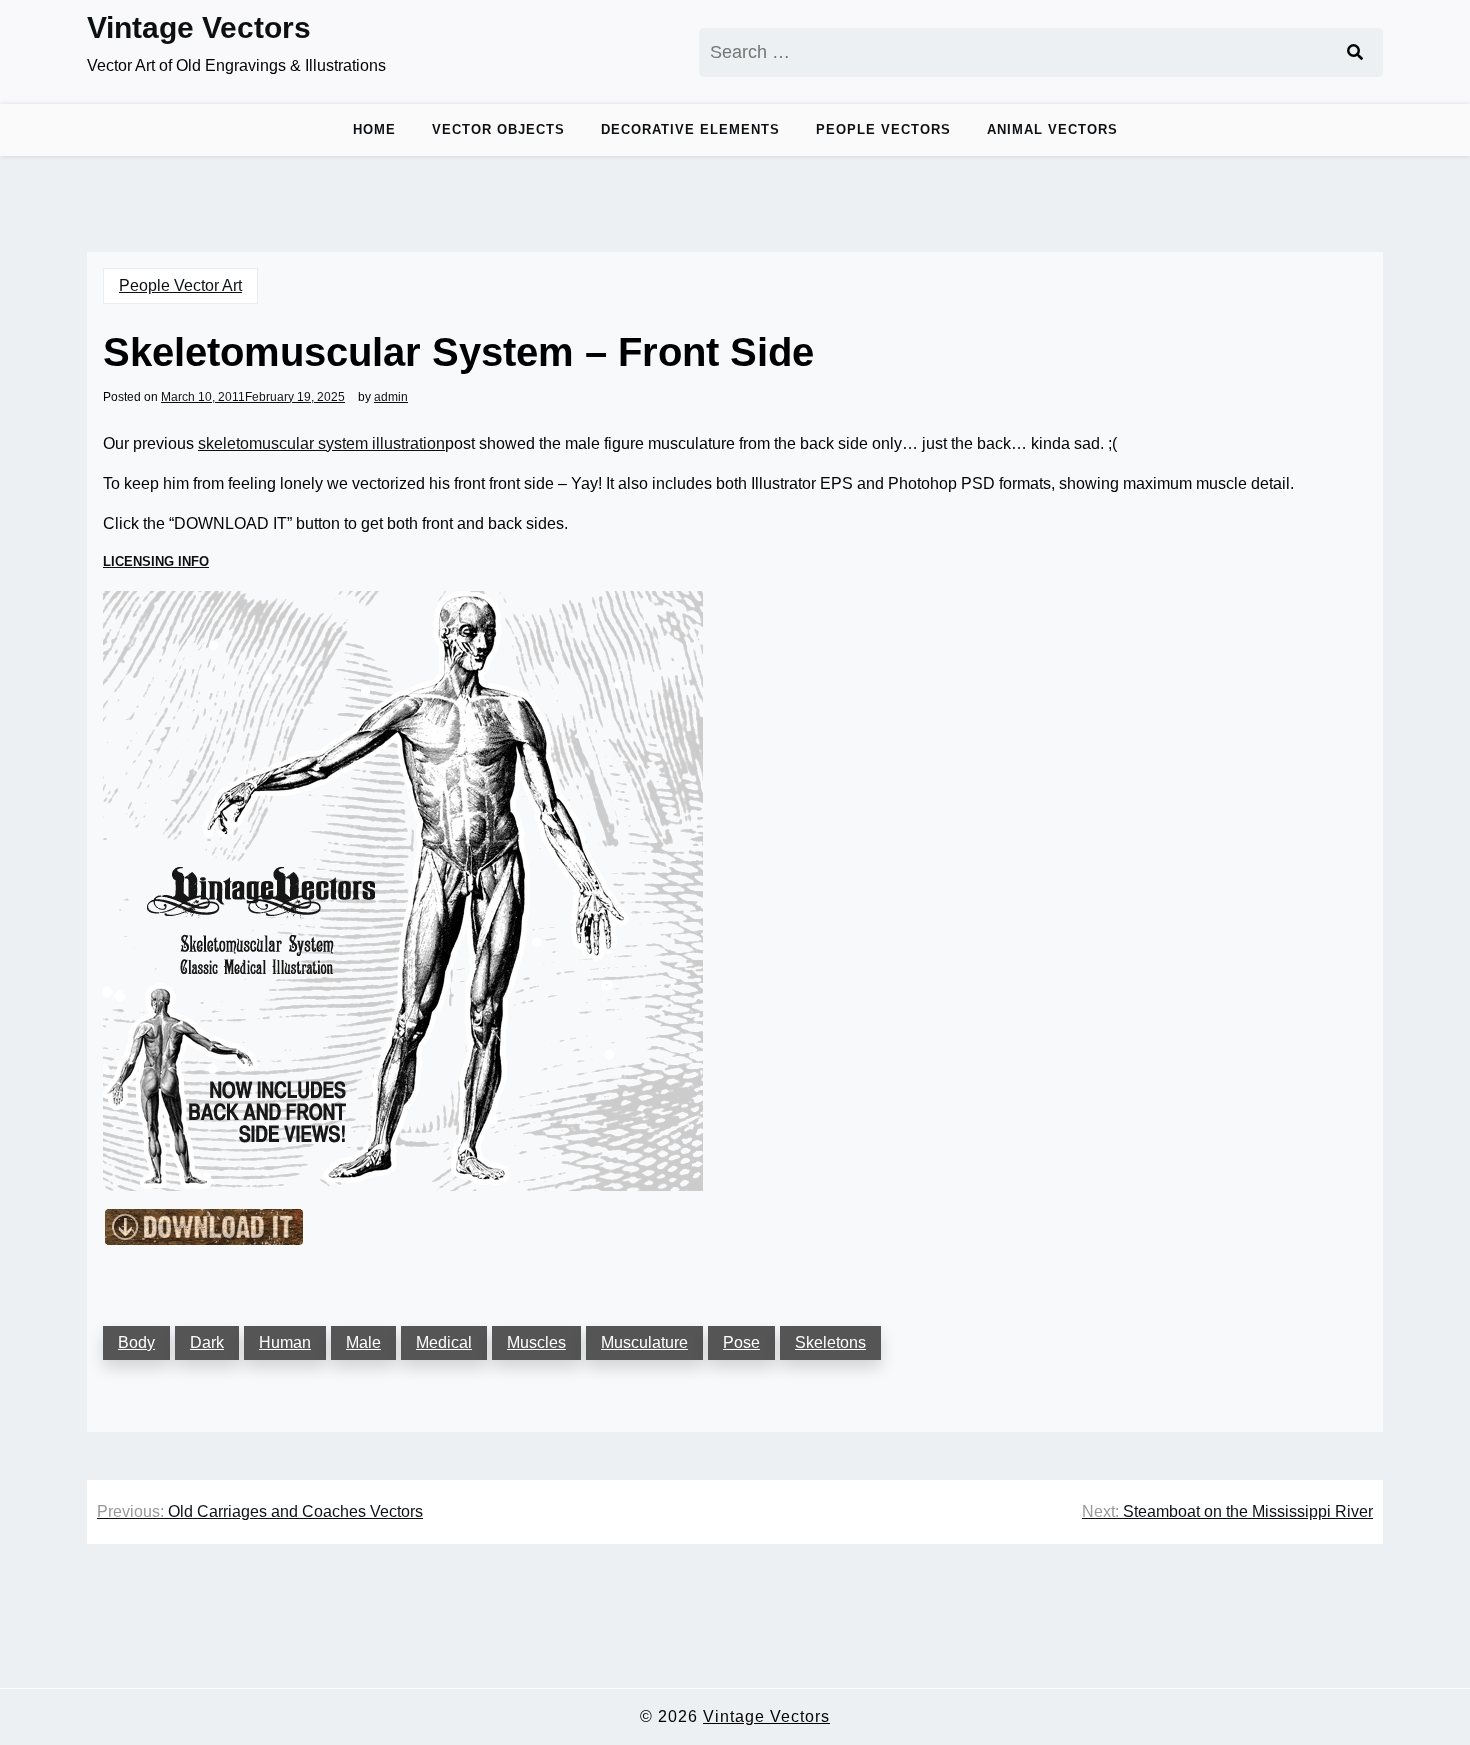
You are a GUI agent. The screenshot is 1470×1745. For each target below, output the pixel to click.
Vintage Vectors (199, 27)
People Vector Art (180, 285)
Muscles (536, 1342)
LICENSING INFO (156, 561)
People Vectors (883, 129)
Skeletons (830, 1342)
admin (391, 397)
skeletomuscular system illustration (321, 443)
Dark (207, 1342)
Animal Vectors (1052, 129)
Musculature (644, 1342)
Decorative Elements (690, 129)
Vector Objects (498, 129)
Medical (444, 1342)
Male (363, 1342)
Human (285, 1342)
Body (136, 1342)
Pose (741, 1342)
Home (374, 129)
